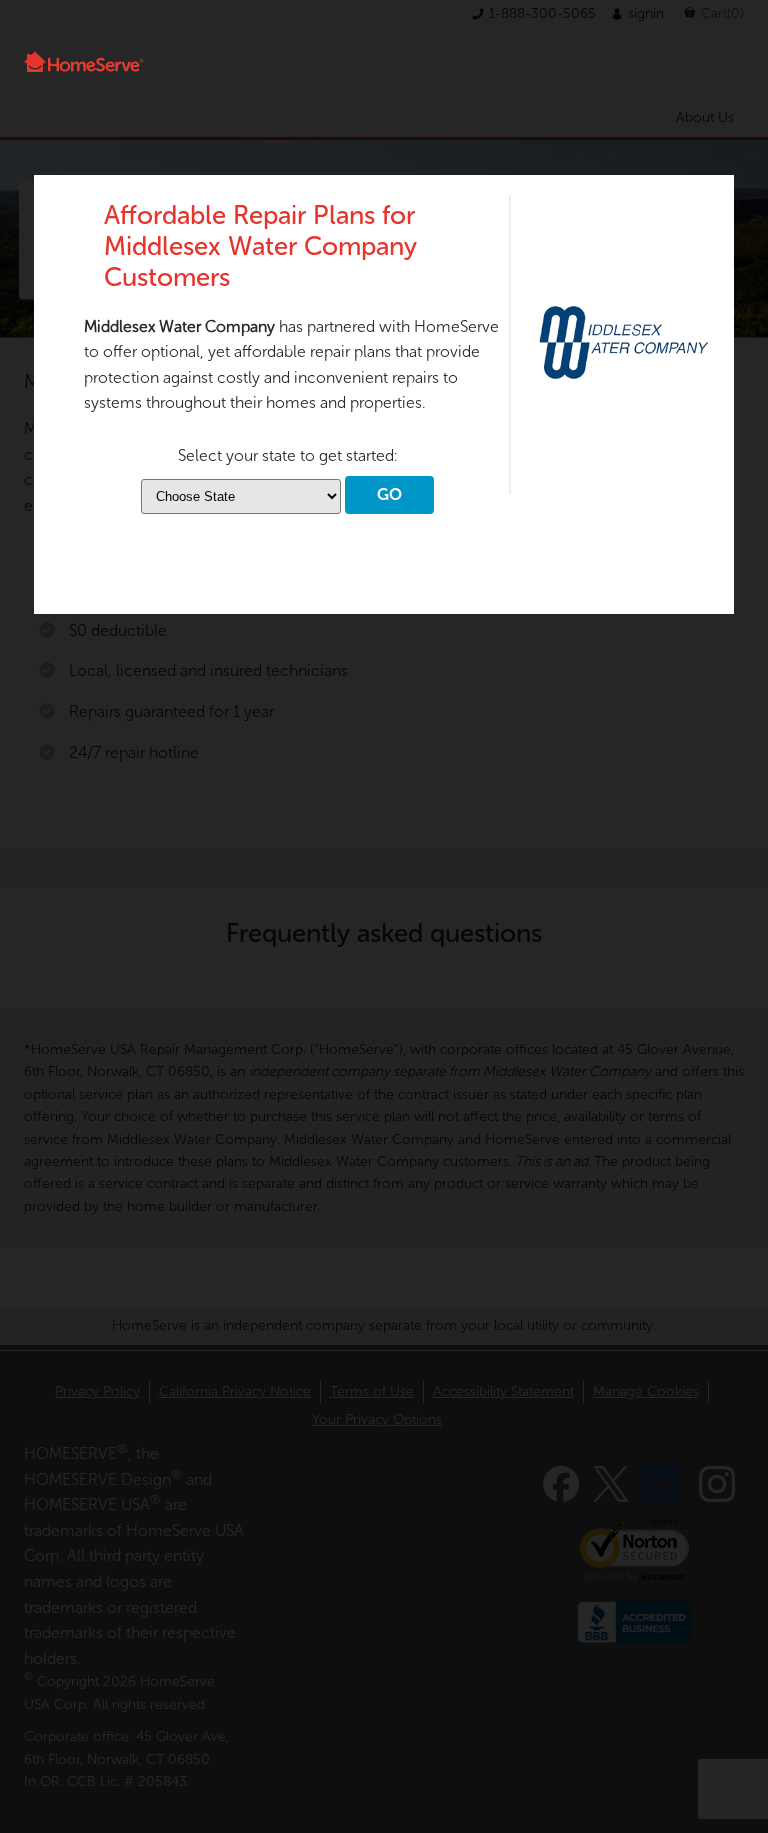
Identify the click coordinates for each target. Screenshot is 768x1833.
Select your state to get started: (288, 455)
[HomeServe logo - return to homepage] (84, 62)
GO (389, 494)
